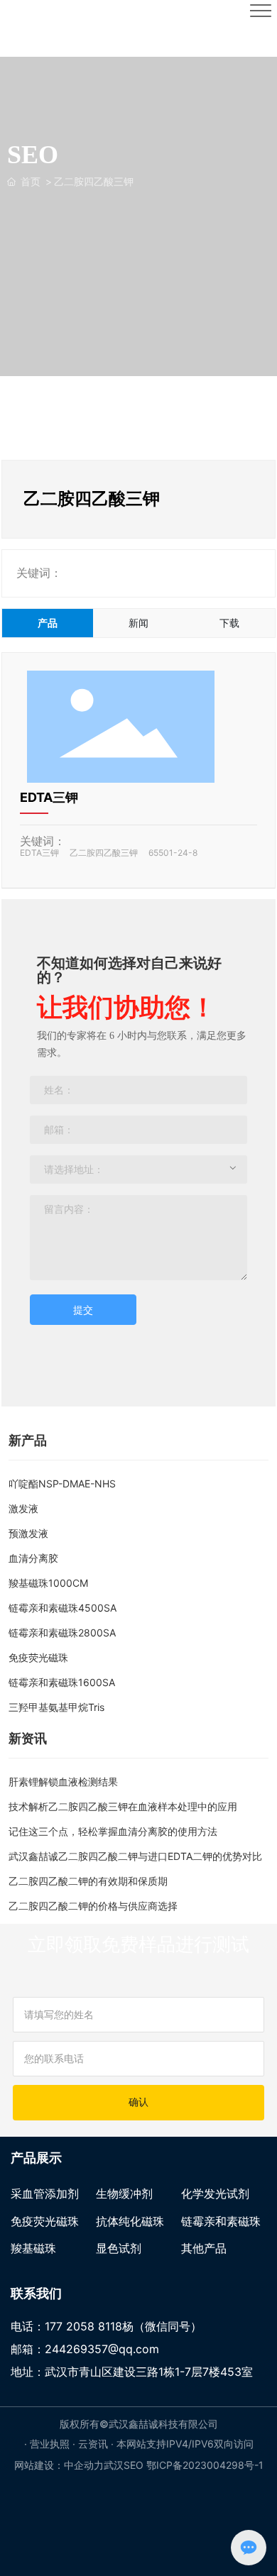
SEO (134, 2465)
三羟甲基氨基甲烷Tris (56, 1707)
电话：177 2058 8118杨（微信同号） (106, 2326)
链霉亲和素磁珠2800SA (62, 1633)
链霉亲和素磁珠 (221, 2221)
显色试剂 (119, 2248)
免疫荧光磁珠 (38, 1657)
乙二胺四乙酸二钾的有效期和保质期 (88, 1881)
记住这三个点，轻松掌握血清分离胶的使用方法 (113, 1831)
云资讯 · (97, 2444)
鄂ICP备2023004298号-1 (205, 2465)
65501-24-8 (173, 853)
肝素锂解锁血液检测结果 (63, 1782)
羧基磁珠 (33, 2248)
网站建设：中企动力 (59, 2465)
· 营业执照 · (51, 2444)
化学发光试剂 (215, 2194)
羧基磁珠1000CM (48, 1583)
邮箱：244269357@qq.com (85, 2349)
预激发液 (28, 1533)
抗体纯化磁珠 (130, 2221)
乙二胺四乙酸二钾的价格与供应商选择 (93, 1906)
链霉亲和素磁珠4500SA (63, 1608)
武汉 (114, 2465)
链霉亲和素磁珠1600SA (62, 1682)
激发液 (23, 1508)
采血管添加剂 (45, 2194)
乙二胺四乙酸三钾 (104, 853)
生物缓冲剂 (124, 2194)
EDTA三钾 (49, 797)
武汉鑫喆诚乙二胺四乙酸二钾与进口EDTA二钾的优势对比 (135, 1856)
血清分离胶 (33, 1558)
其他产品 (204, 2248)
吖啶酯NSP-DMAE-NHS (62, 1484)
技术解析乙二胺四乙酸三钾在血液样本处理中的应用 (123, 1806)
